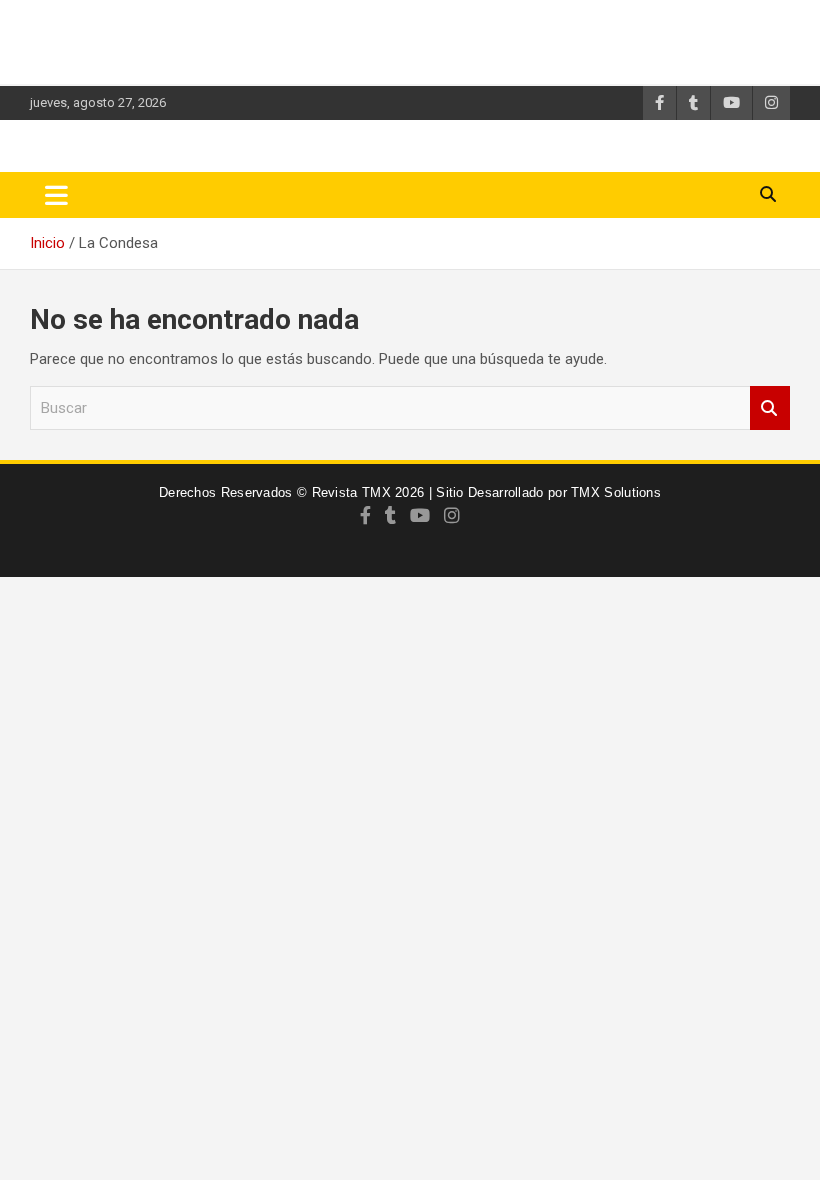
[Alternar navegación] (56, 195)
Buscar (770, 408)
